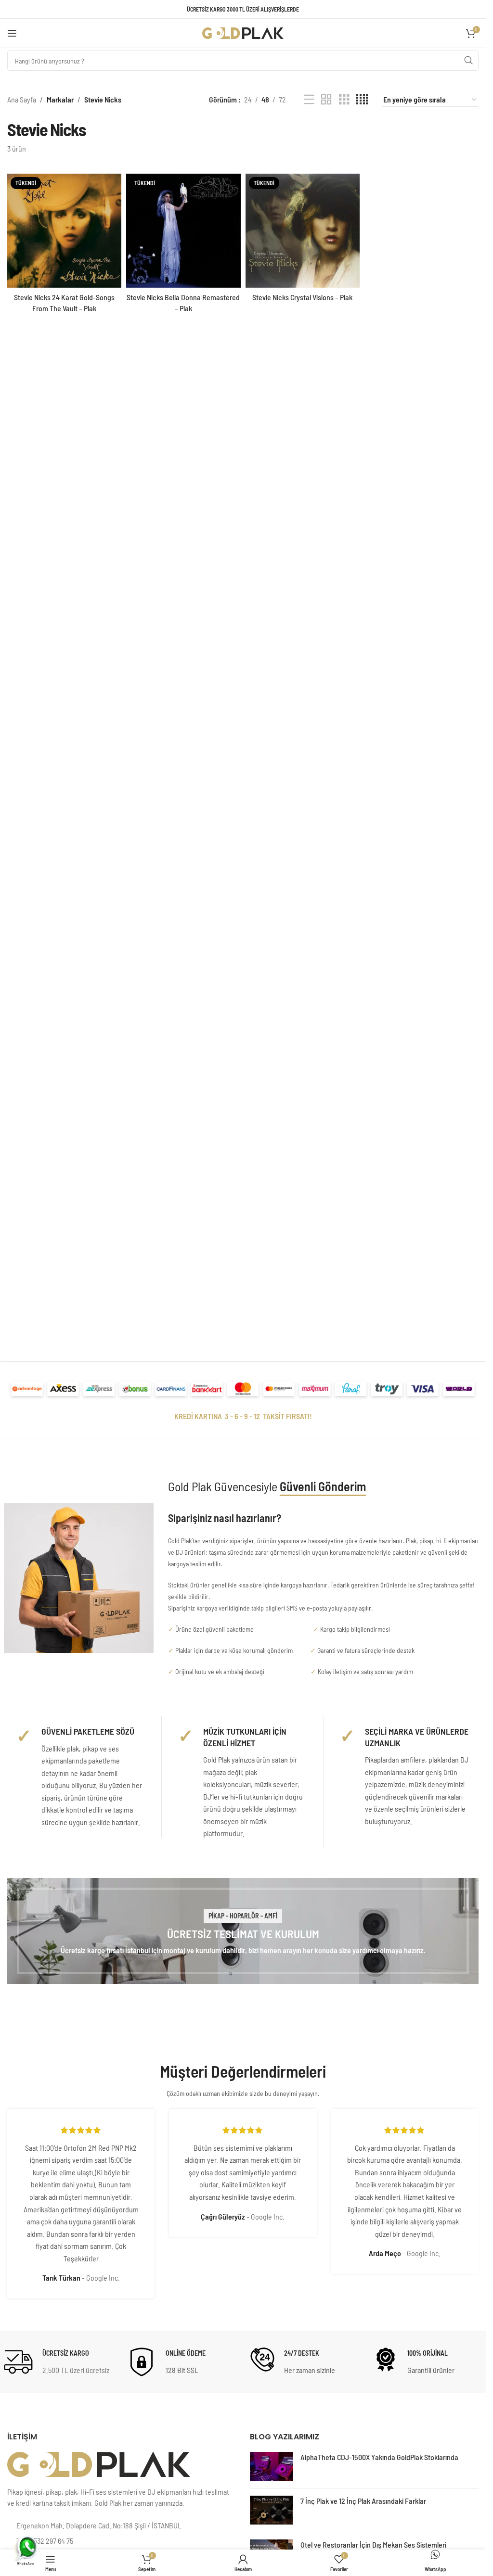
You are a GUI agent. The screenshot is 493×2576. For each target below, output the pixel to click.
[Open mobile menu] (12, 33)
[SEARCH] (468, 61)
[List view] (309, 100)
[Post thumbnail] (272, 2466)
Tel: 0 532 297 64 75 (45, 2541)
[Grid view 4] (362, 100)
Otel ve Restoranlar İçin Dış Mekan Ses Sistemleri (373, 2544)
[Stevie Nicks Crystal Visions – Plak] (303, 231)
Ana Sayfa (22, 99)
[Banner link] (243, 1931)
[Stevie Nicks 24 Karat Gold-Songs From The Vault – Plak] (64, 231)
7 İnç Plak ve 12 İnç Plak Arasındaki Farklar (363, 2501)
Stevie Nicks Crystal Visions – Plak (302, 297)
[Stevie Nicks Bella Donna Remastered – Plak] (183, 231)
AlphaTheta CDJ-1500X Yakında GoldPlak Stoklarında (379, 2457)
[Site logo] (243, 32)
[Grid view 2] (326, 100)
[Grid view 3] (344, 100)
